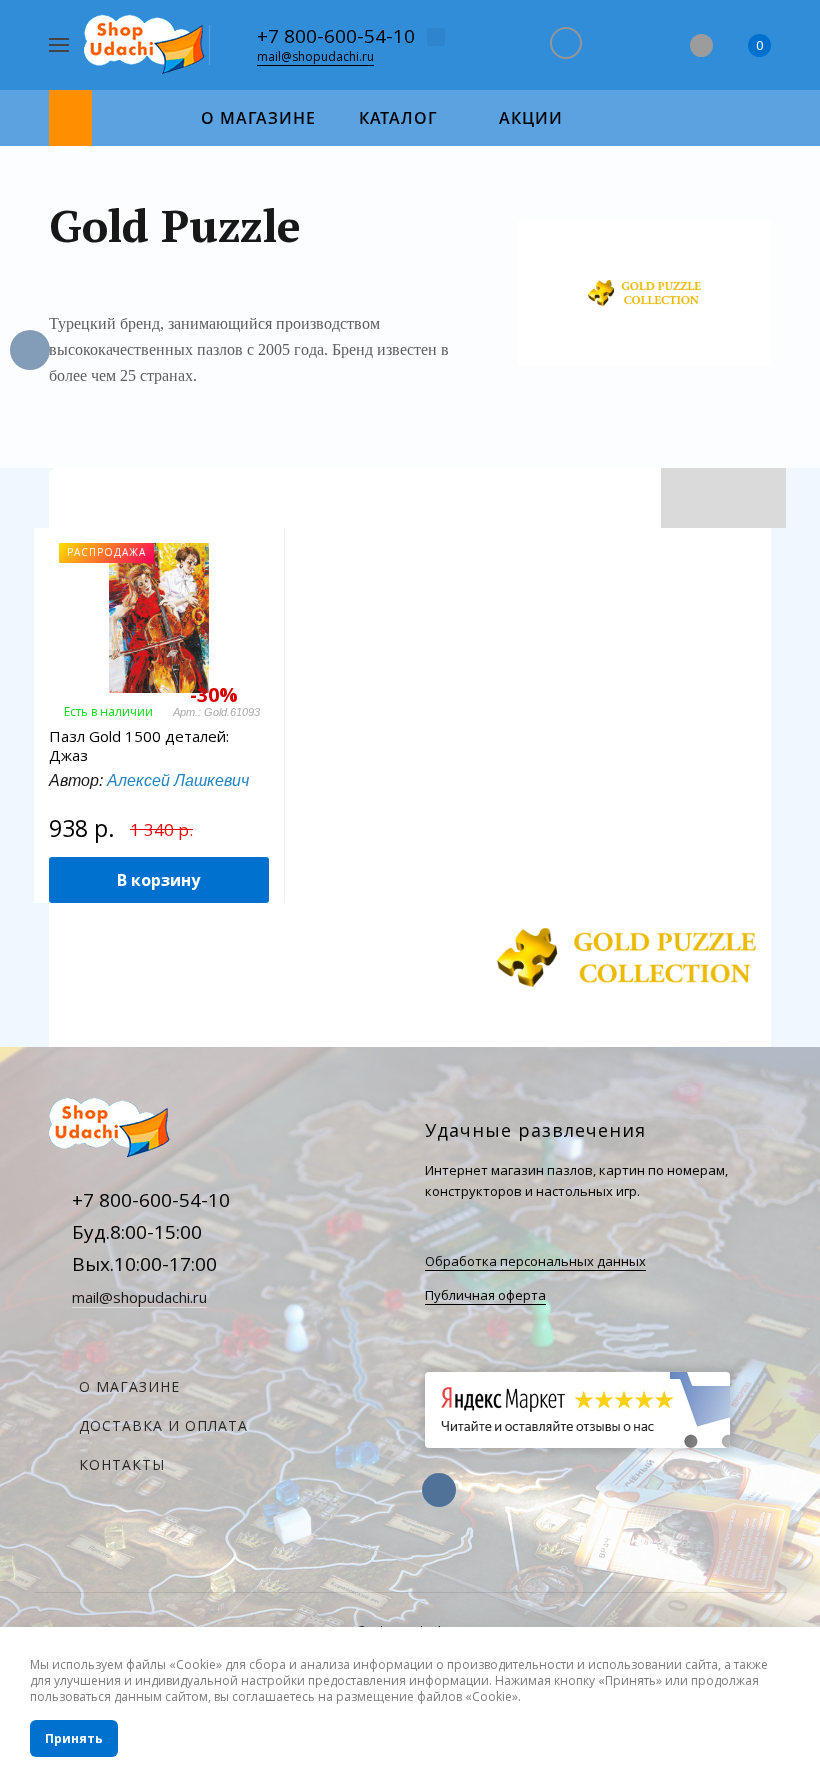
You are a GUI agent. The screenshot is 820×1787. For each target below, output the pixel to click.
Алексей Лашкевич (178, 780)
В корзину (158, 880)
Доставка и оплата (163, 1425)
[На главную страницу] (146, 45)
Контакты (122, 1464)
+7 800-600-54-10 (336, 36)
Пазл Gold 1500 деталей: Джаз (139, 746)
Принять (74, 1738)
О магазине (129, 1386)
